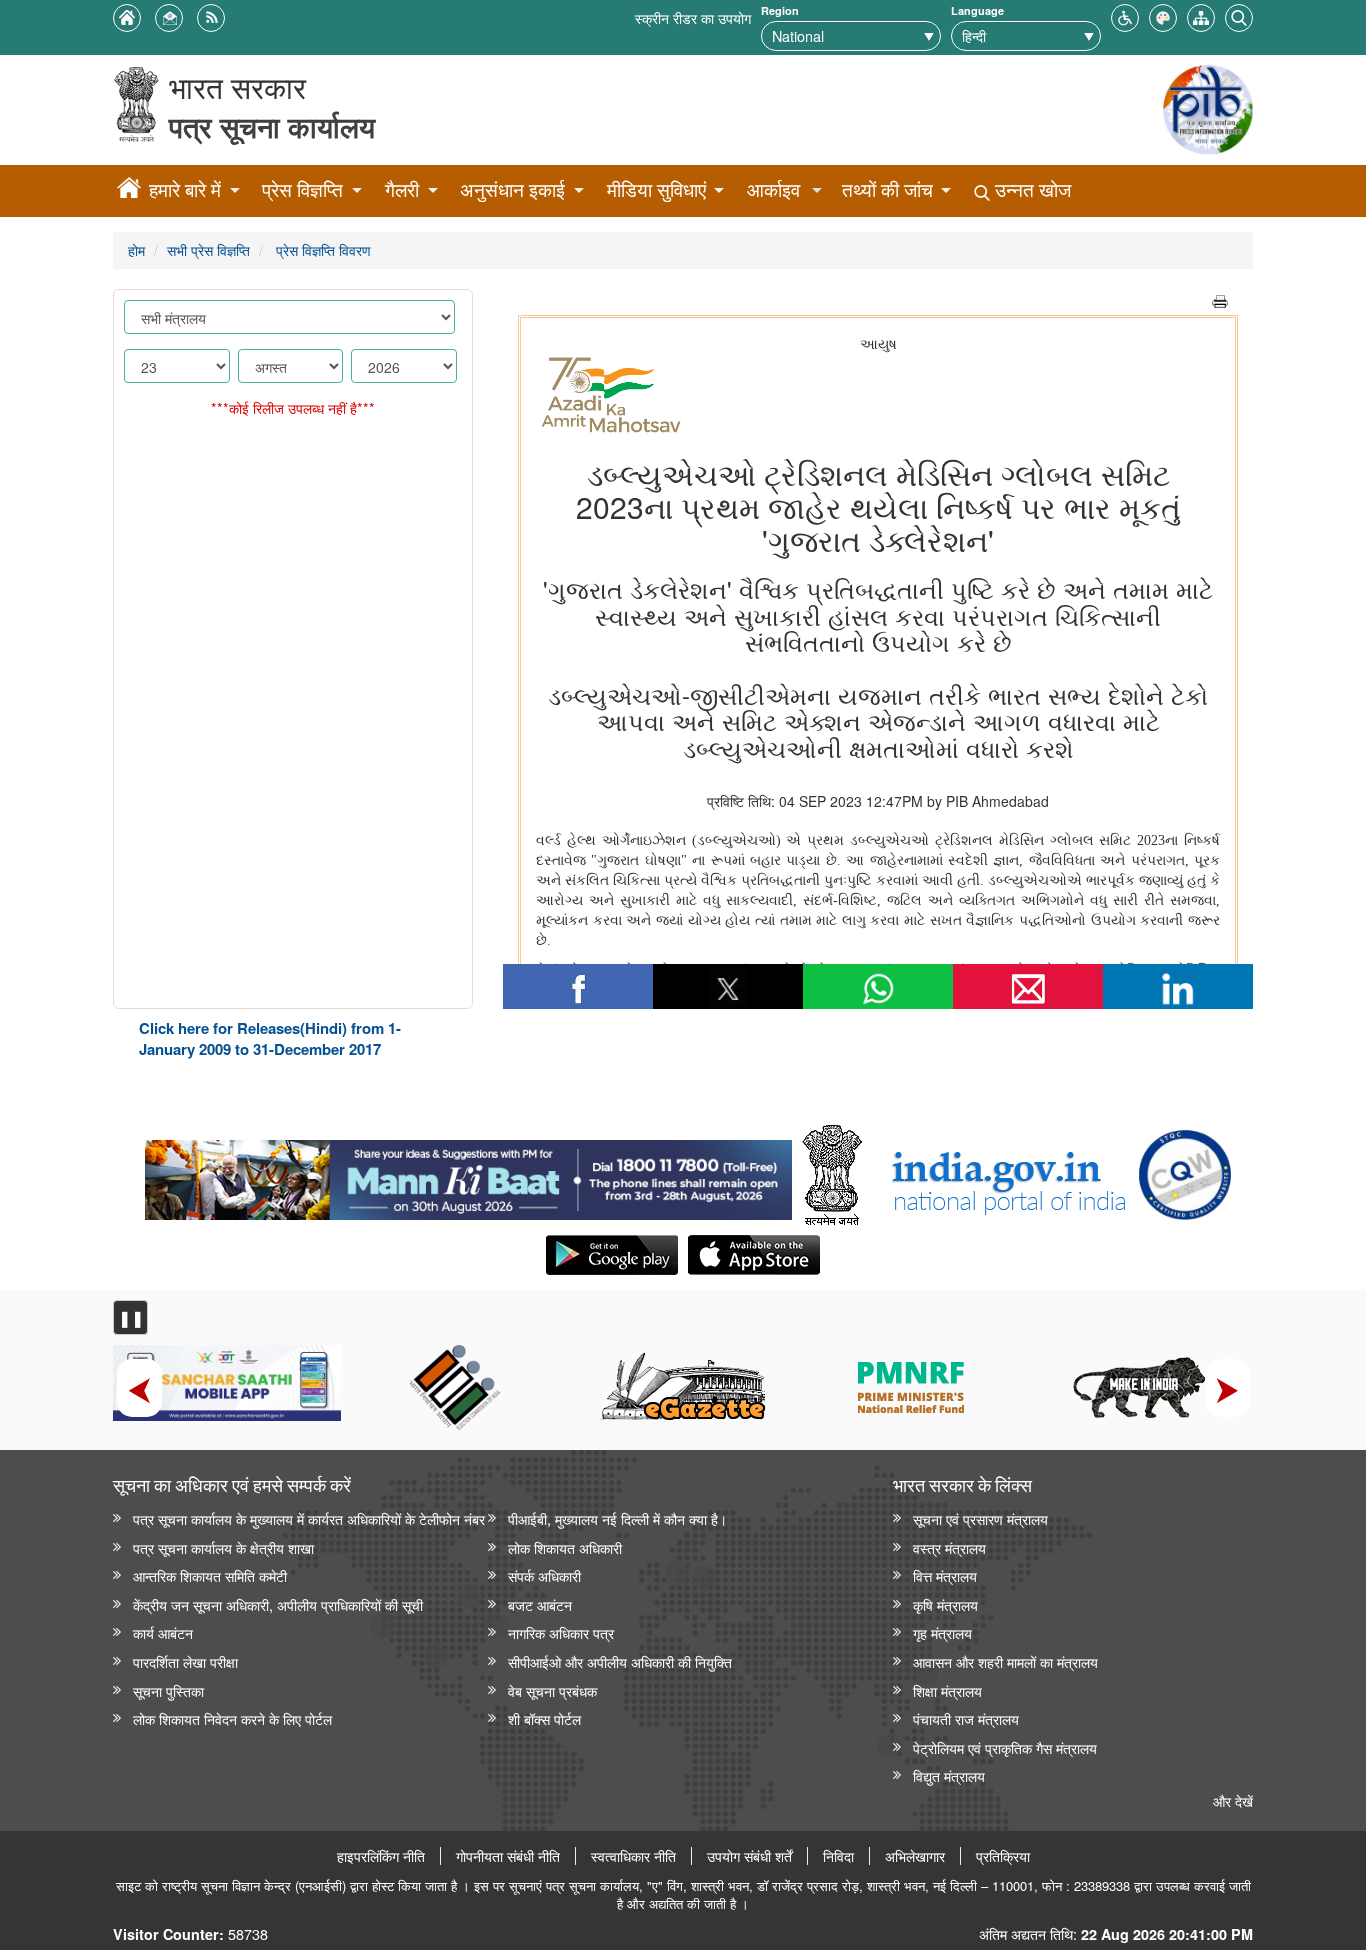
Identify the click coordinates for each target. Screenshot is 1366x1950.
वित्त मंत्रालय (945, 1575)
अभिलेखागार (915, 1856)
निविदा (838, 1856)
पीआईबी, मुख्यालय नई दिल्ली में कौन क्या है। (617, 1518)
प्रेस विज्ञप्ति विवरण (321, 249)
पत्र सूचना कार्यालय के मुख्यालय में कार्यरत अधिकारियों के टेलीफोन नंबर (309, 1518)
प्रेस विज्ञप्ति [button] (302, 189)
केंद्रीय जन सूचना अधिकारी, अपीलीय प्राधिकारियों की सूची (278, 1604)
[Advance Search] (1239, 15)
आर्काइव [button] (773, 189)
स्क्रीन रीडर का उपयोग (693, 17)
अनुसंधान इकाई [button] (512, 189)
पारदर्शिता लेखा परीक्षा (185, 1661)
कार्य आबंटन (163, 1632)
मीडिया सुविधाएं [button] (656, 189)
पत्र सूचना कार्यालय (272, 126)
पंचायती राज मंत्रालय (966, 1718)
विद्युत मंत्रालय (949, 1775)
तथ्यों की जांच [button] (887, 189)
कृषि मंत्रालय (945, 1604)
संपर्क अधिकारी (544, 1575)
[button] (1125, 15)
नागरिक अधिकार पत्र (561, 1632)
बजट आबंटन (540, 1604)
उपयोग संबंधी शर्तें (749, 1856)
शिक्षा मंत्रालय (947, 1690)
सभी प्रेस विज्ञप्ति (208, 249)
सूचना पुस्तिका (168, 1690)
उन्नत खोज (1030, 189)
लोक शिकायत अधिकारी (565, 1547)
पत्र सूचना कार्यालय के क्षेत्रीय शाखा (223, 1547)
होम (136, 249)
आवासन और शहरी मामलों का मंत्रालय (1005, 1661)
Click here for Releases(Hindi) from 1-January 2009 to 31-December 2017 (270, 1038)
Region (780, 10)
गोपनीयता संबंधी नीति (508, 1856)
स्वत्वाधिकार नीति (633, 1856)
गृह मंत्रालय (942, 1632)
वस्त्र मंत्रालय (949, 1547)
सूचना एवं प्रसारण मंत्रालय (980, 1518)
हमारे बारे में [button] (185, 189)
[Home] (129, 191)
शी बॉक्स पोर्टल (544, 1718)
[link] (468, 1175)
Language (977, 10)
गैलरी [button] (402, 189)
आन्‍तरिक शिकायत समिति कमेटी (210, 1575)
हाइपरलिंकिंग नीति (381, 1856)
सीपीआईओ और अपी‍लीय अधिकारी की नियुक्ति (620, 1661)
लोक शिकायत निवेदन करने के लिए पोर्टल (232, 1718)
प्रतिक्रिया (1003, 1856)
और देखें (1233, 1800)
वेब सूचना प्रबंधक (552, 1690)
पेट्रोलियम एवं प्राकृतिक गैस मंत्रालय (1005, 1747)
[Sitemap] (1201, 15)
